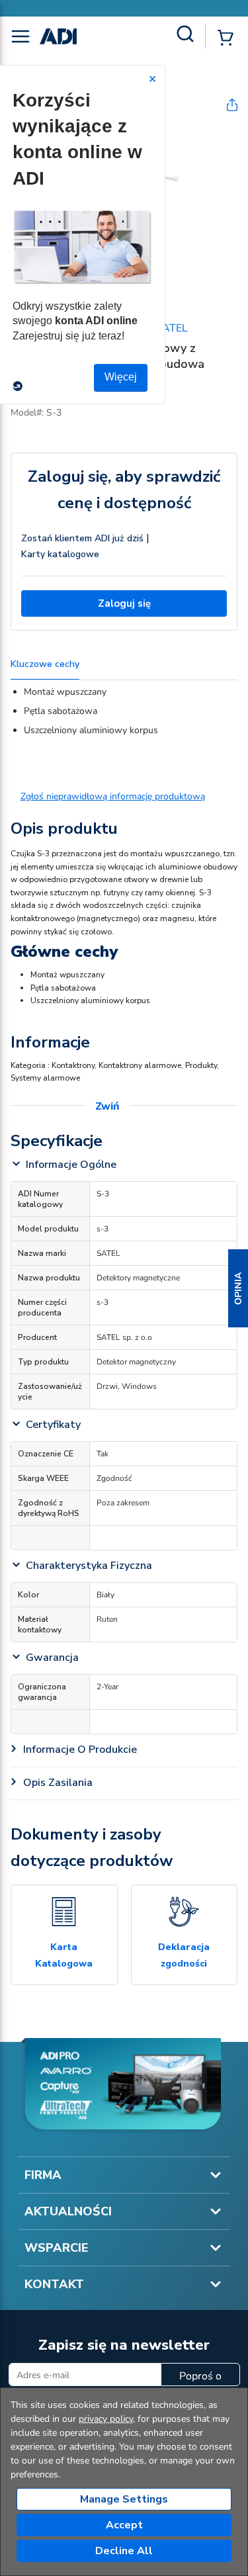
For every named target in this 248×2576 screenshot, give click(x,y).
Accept (124, 2525)
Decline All (124, 2551)
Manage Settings (124, 2499)
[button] (238, 1288)
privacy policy (106, 2419)
